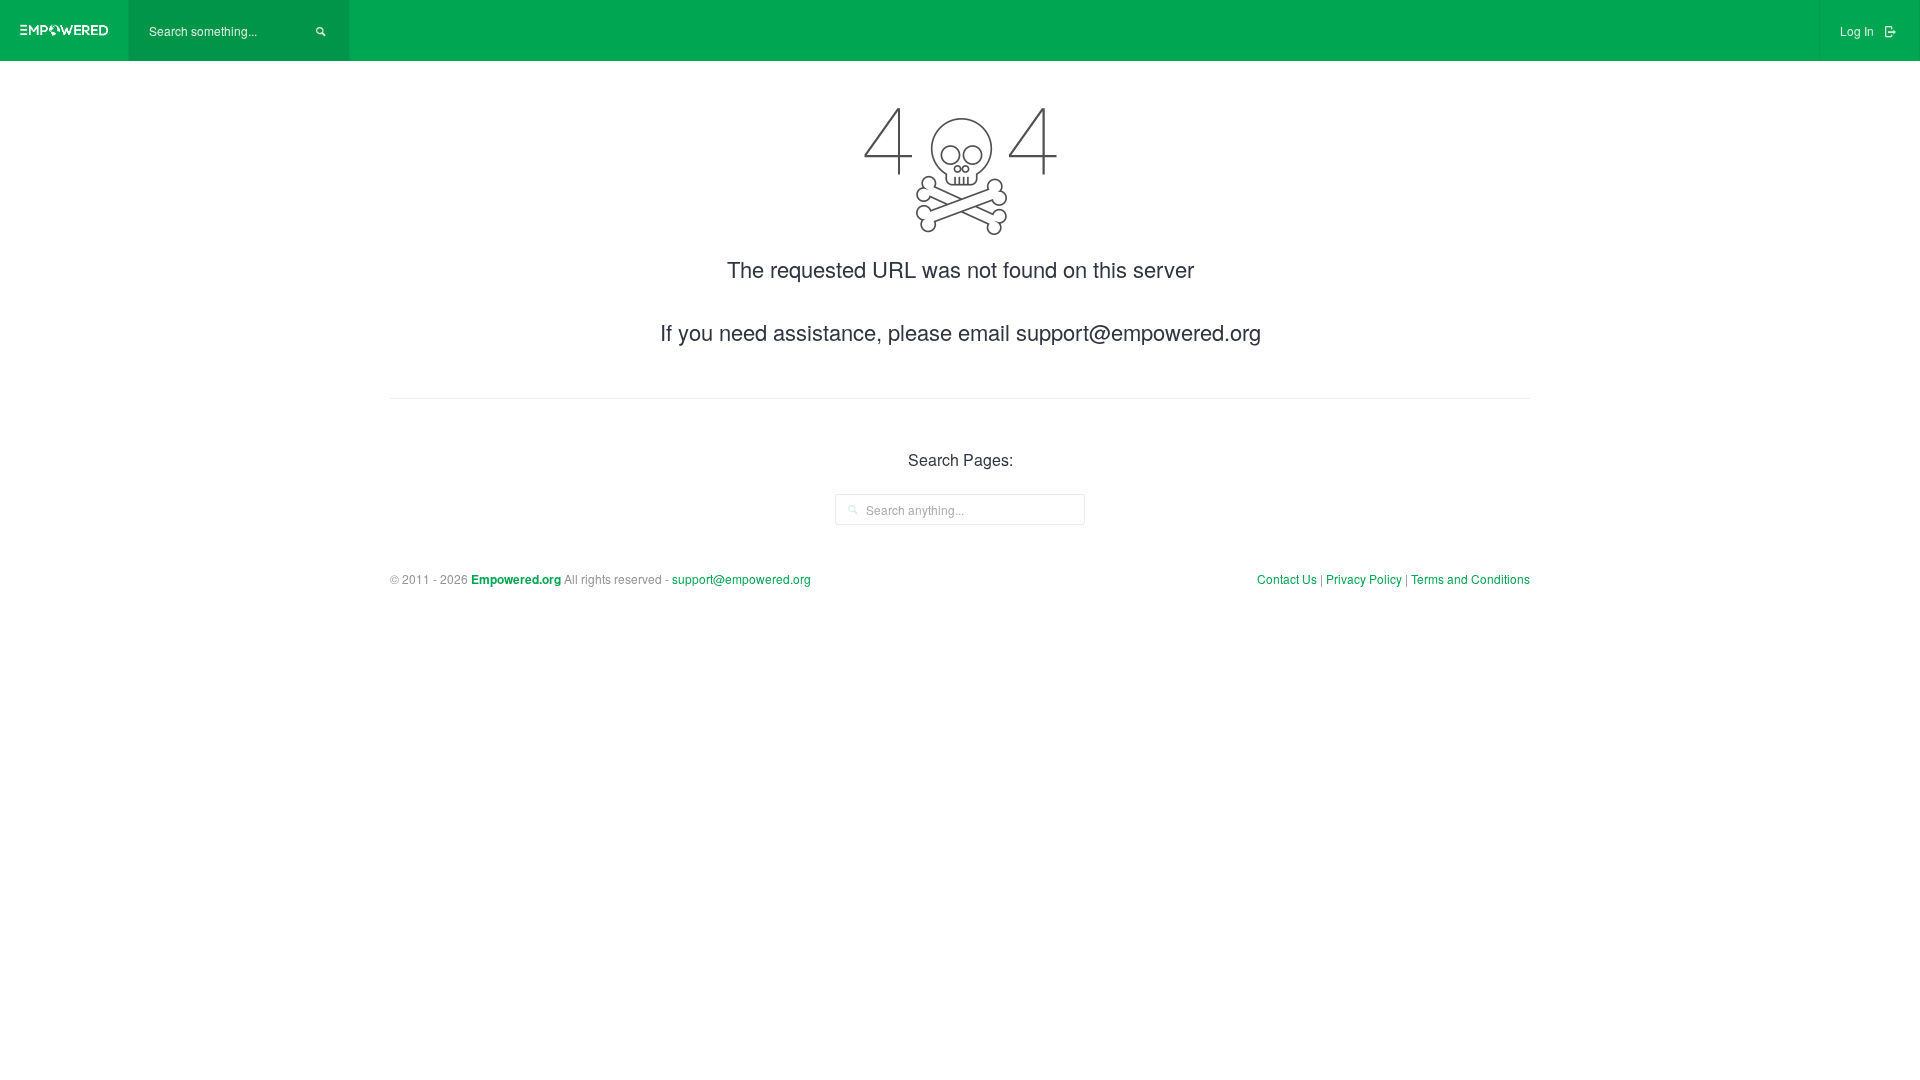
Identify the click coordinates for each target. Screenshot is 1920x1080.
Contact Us (1287, 578)
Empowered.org (516, 579)
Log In (1858, 30)
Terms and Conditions (1470, 578)
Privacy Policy (1365, 578)
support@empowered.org (741, 578)
